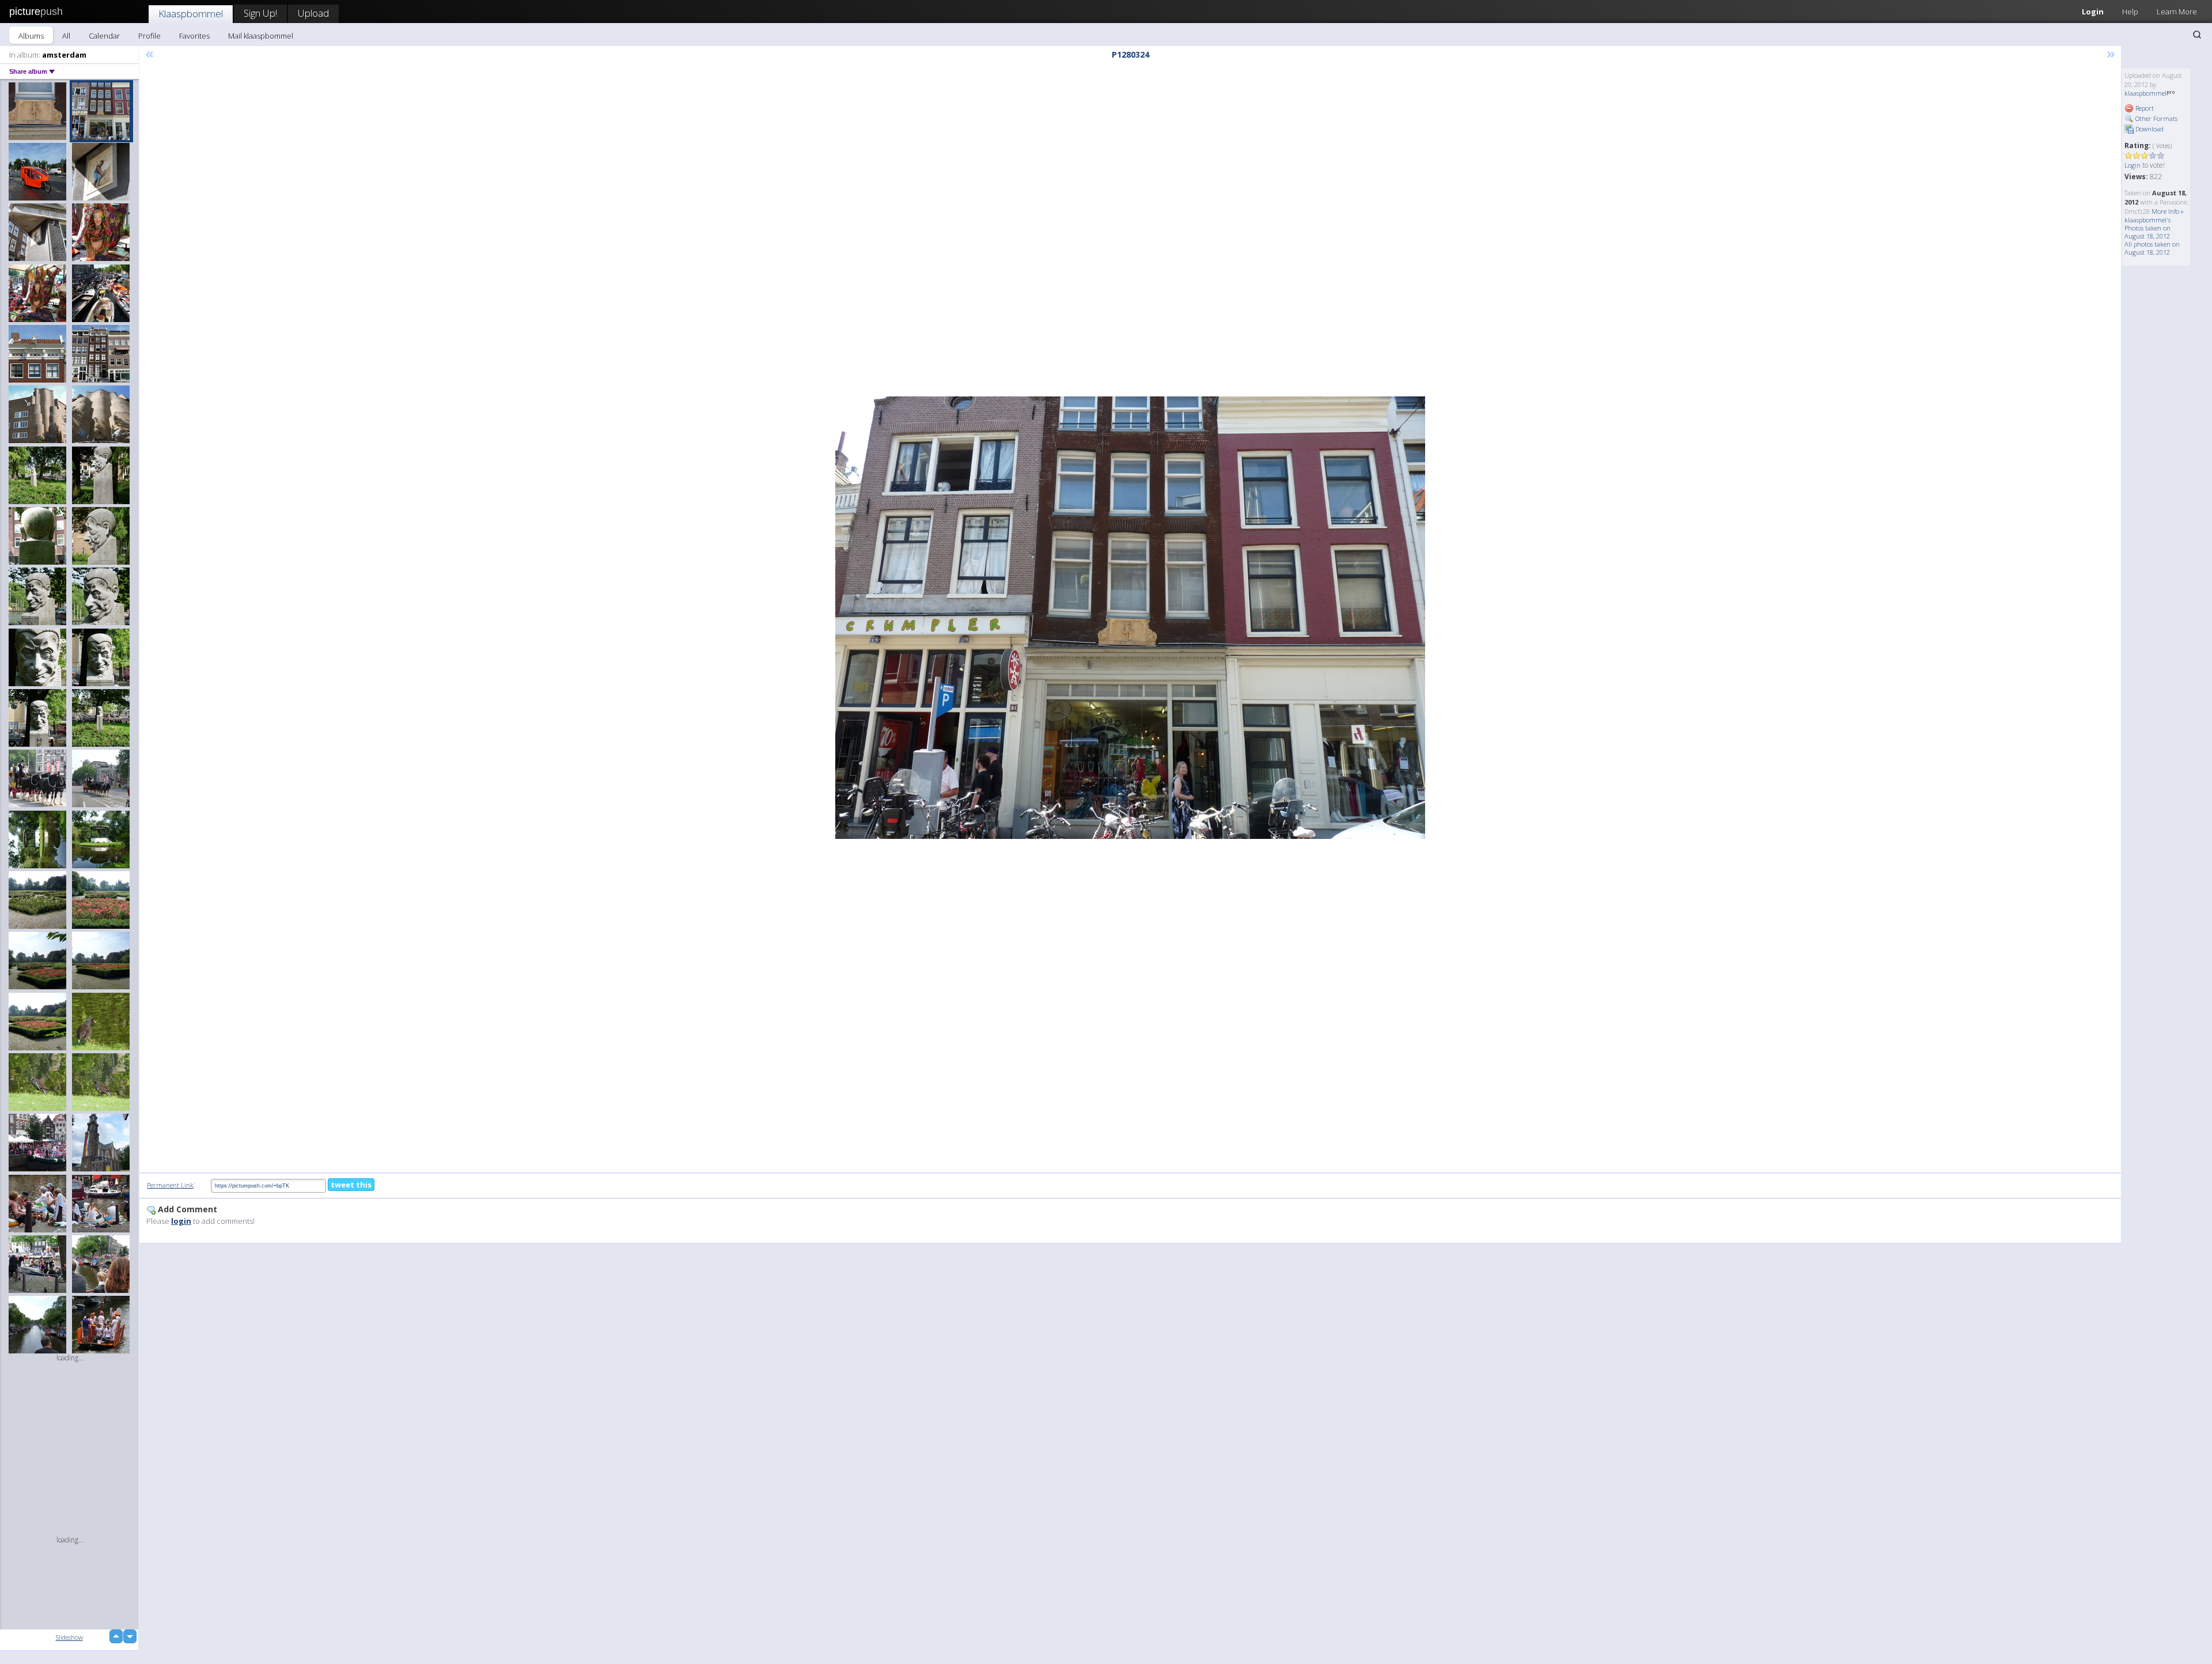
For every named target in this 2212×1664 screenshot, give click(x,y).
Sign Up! (260, 13)
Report (2144, 108)
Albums (31, 36)
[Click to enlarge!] (1130, 618)
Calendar (104, 36)
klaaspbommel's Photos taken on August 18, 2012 (2147, 228)
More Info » (2168, 211)
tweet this (351, 1185)
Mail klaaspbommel (261, 36)
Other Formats (2156, 118)
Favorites (194, 36)
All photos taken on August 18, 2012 (2152, 248)
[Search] (2197, 35)
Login (2093, 12)
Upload (313, 13)
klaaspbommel (2145, 93)
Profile (149, 36)
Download (2149, 129)
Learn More (2177, 12)
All (66, 36)
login (181, 1221)
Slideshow (69, 1637)
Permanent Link (170, 1185)
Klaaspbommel (191, 14)
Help (2130, 12)
